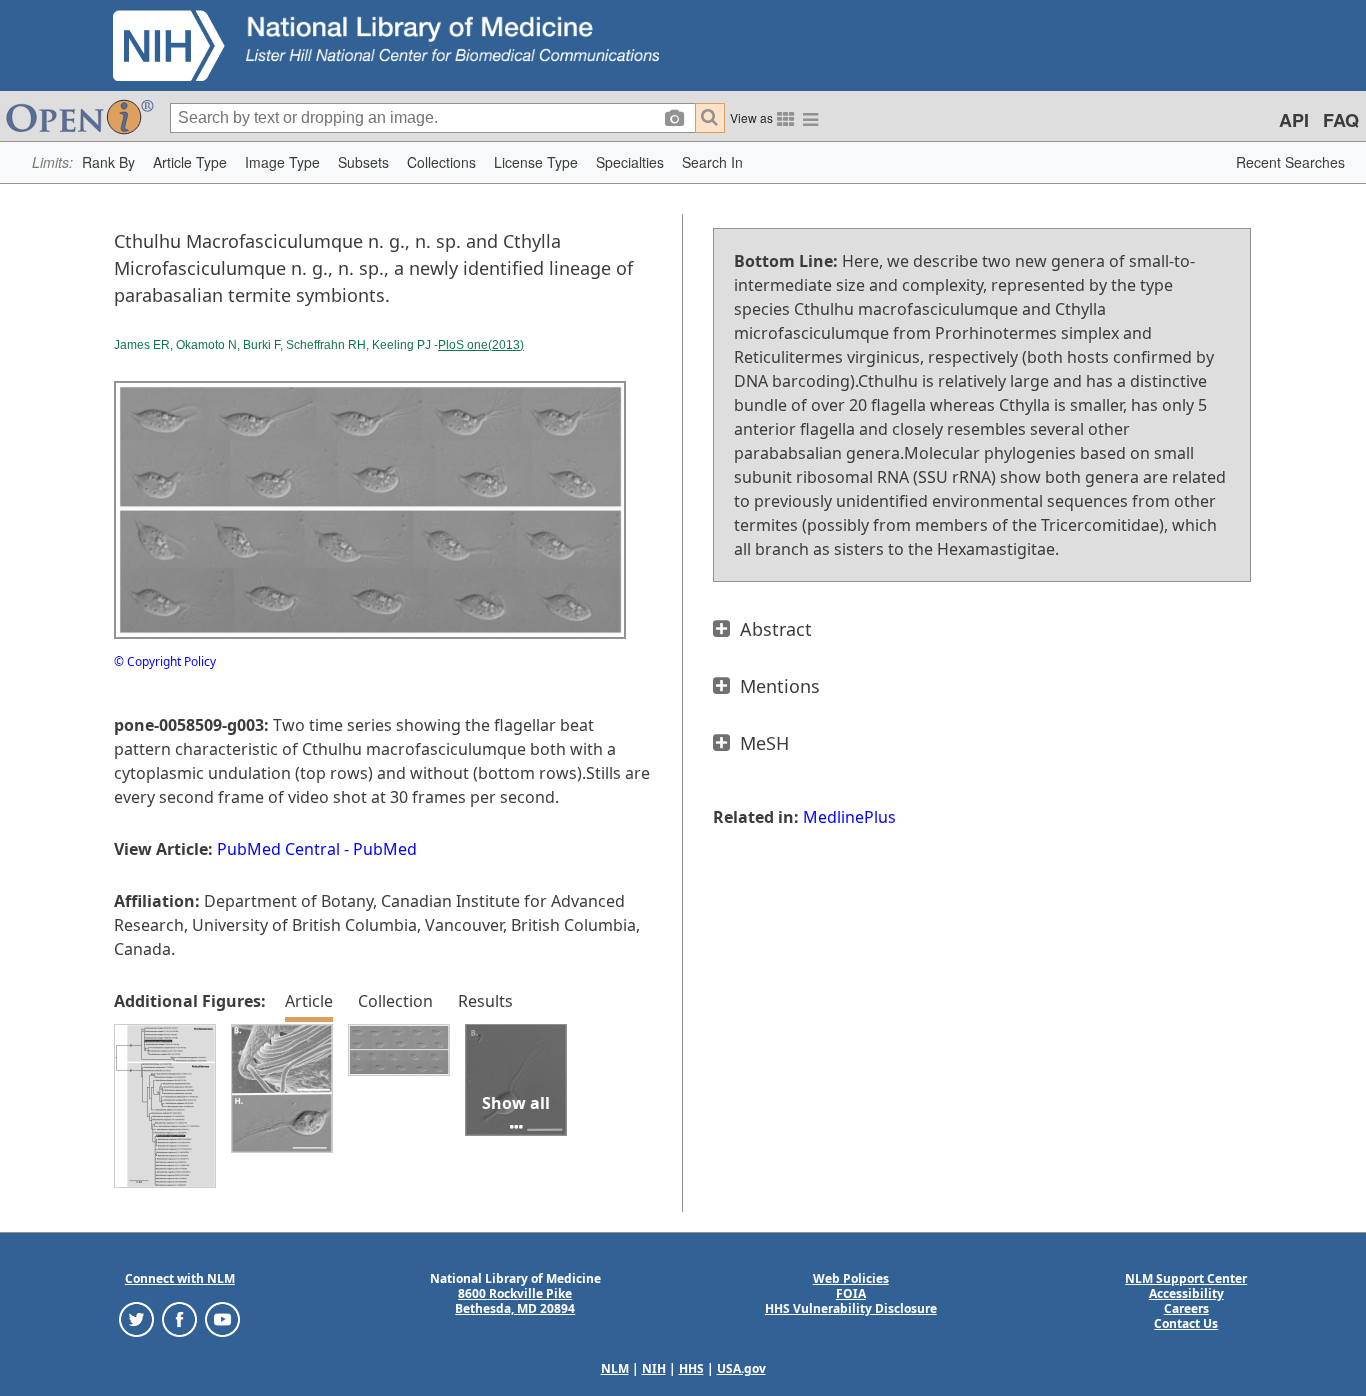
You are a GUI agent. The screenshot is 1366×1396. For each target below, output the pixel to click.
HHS (691, 1368)
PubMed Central (278, 849)
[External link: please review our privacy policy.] (136, 1318)
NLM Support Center (1186, 1278)
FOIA (851, 1293)
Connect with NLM (180, 1278)
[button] (108, 162)
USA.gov (741, 1368)
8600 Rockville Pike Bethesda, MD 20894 (515, 1301)
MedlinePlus (849, 817)
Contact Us (1186, 1323)
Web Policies (851, 1278)
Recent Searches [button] (1290, 162)
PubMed (385, 849)
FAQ (1341, 120)
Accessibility (1186, 1293)
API (1294, 120)
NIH (654, 1368)
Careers (1186, 1308)
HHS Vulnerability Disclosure (851, 1308)
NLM (615, 1368)
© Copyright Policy (165, 661)
